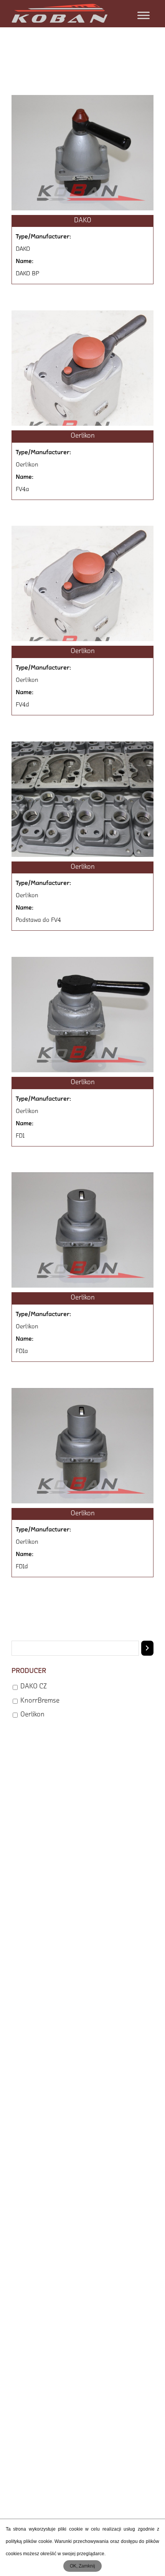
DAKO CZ (34, 1687)
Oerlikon (32, 1715)
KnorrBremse (40, 1701)
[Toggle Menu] (144, 15)
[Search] (147, 1648)
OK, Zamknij (82, 2566)
